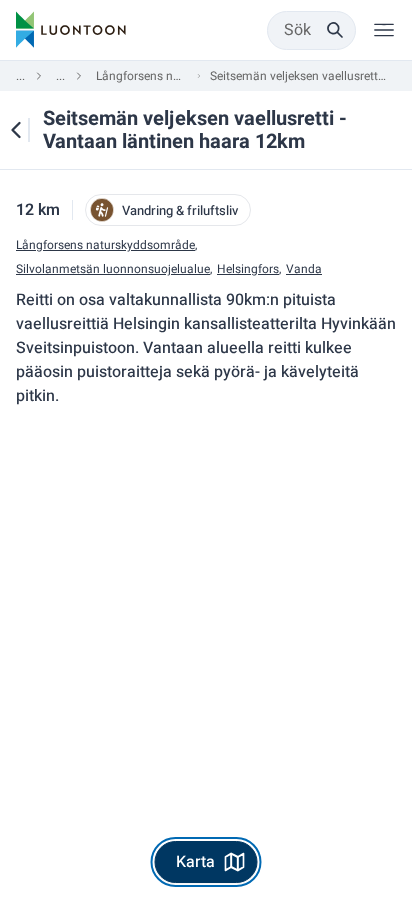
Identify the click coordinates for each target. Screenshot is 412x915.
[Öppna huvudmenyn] (384, 30)
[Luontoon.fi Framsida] (71, 30)
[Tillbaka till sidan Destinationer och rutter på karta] (16, 130)
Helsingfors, (249, 269)
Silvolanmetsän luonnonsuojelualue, (114, 269)
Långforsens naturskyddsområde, (106, 245)
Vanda (304, 269)
